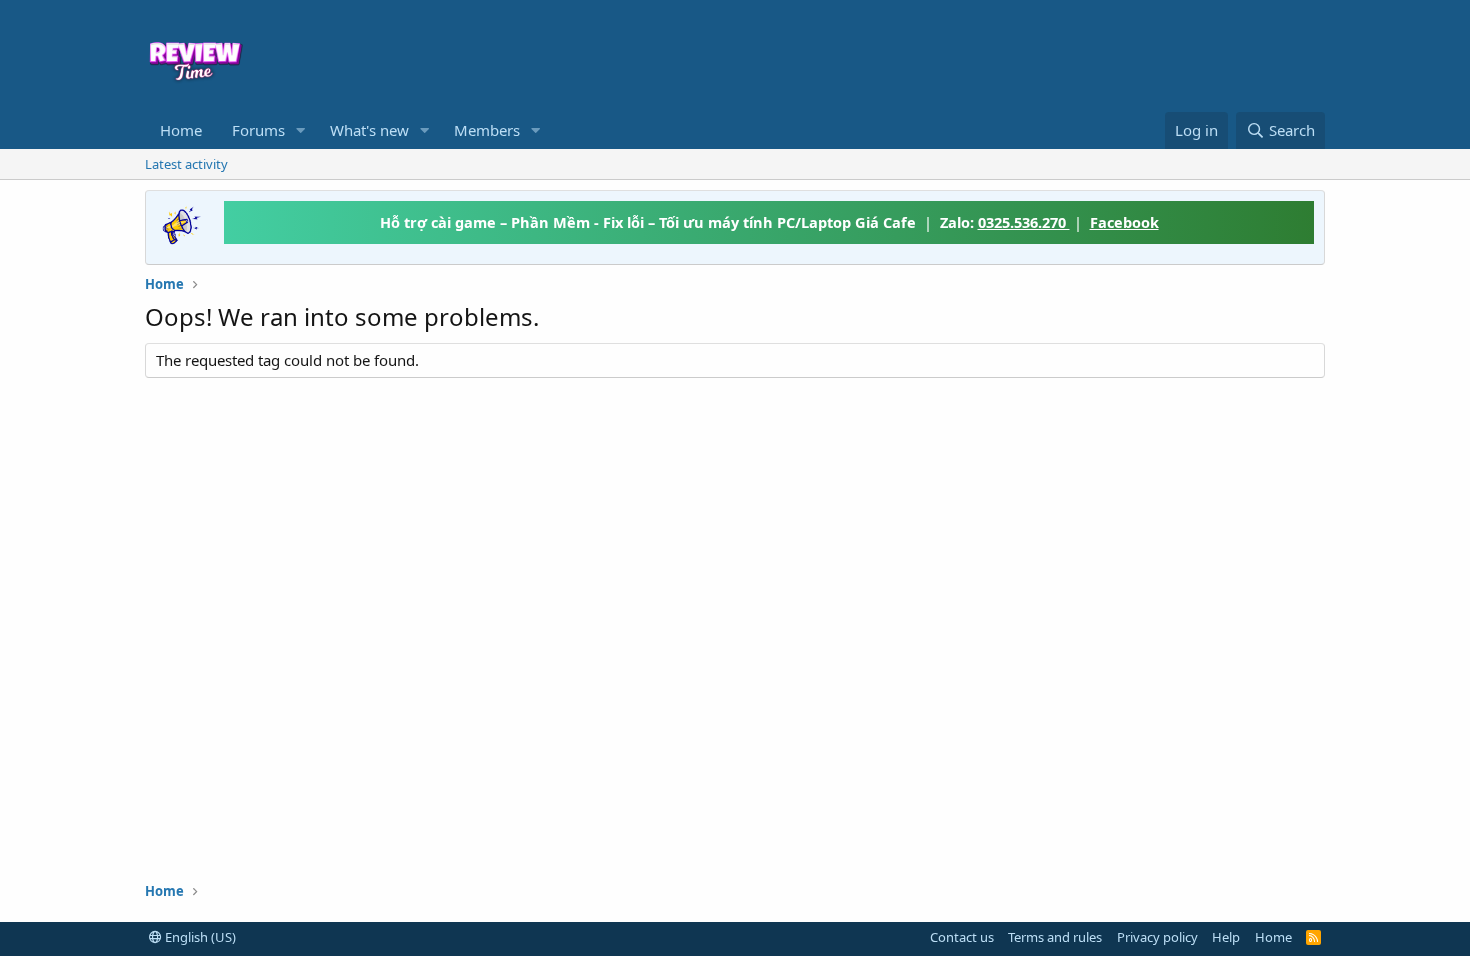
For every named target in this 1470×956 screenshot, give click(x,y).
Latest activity (186, 164)
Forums (258, 130)
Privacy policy (1157, 937)
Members (487, 130)
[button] (301, 130)
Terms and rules (1055, 937)
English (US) (199, 937)
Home (181, 130)
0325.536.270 (1024, 222)
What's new (369, 130)
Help (1226, 937)
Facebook (1124, 222)
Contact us (962, 937)
